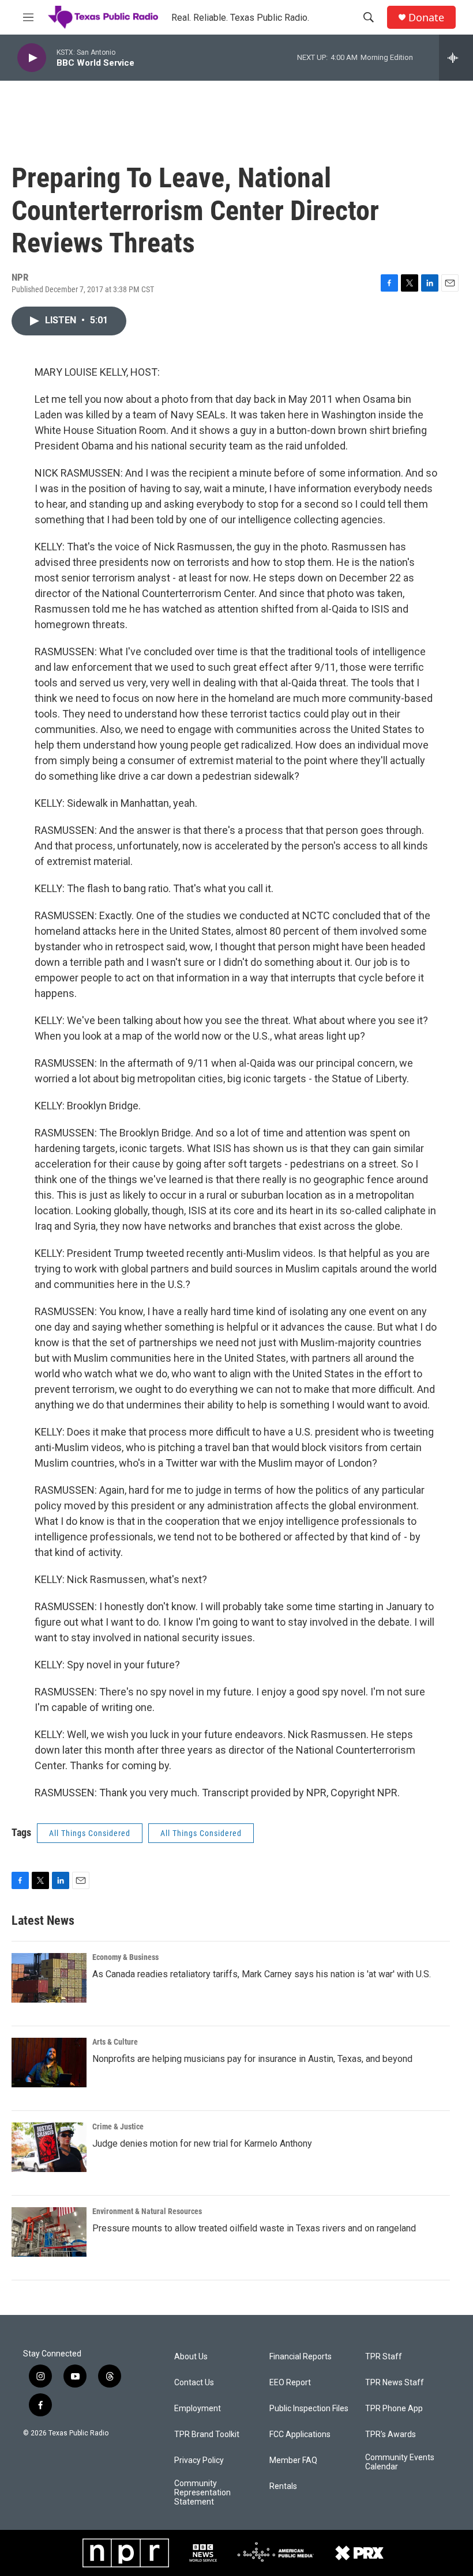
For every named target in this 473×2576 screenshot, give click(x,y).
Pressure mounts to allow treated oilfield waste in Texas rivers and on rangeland (254, 2228)
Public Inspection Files (309, 2409)
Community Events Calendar (400, 2462)
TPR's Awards (391, 2435)
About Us (191, 2357)
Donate (426, 18)
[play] (32, 58)
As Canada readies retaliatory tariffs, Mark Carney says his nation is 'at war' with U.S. (262, 1974)
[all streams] (456, 58)
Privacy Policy (199, 2460)
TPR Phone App (394, 2409)
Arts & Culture (115, 2042)
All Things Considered (90, 1833)
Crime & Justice (118, 2126)
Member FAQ (293, 2460)
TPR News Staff (395, 2383)
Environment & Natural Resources (147, 2211)
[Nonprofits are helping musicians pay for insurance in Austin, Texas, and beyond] (49, 2063)
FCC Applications (300, 2435)
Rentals (283, 2486)
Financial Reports (301, 2357)
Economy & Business (125, 1957)
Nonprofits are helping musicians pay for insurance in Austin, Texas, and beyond (252, 2059)
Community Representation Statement (202, 2493)
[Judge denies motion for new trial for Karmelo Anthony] (49, 2147)
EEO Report (290, 2383)
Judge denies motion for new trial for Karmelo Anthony (202, 2143)
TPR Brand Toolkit (207, 2435)
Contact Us (194, 2383)
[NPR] (126, 2553)
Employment (198, 2409)
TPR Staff (384, 2357)
